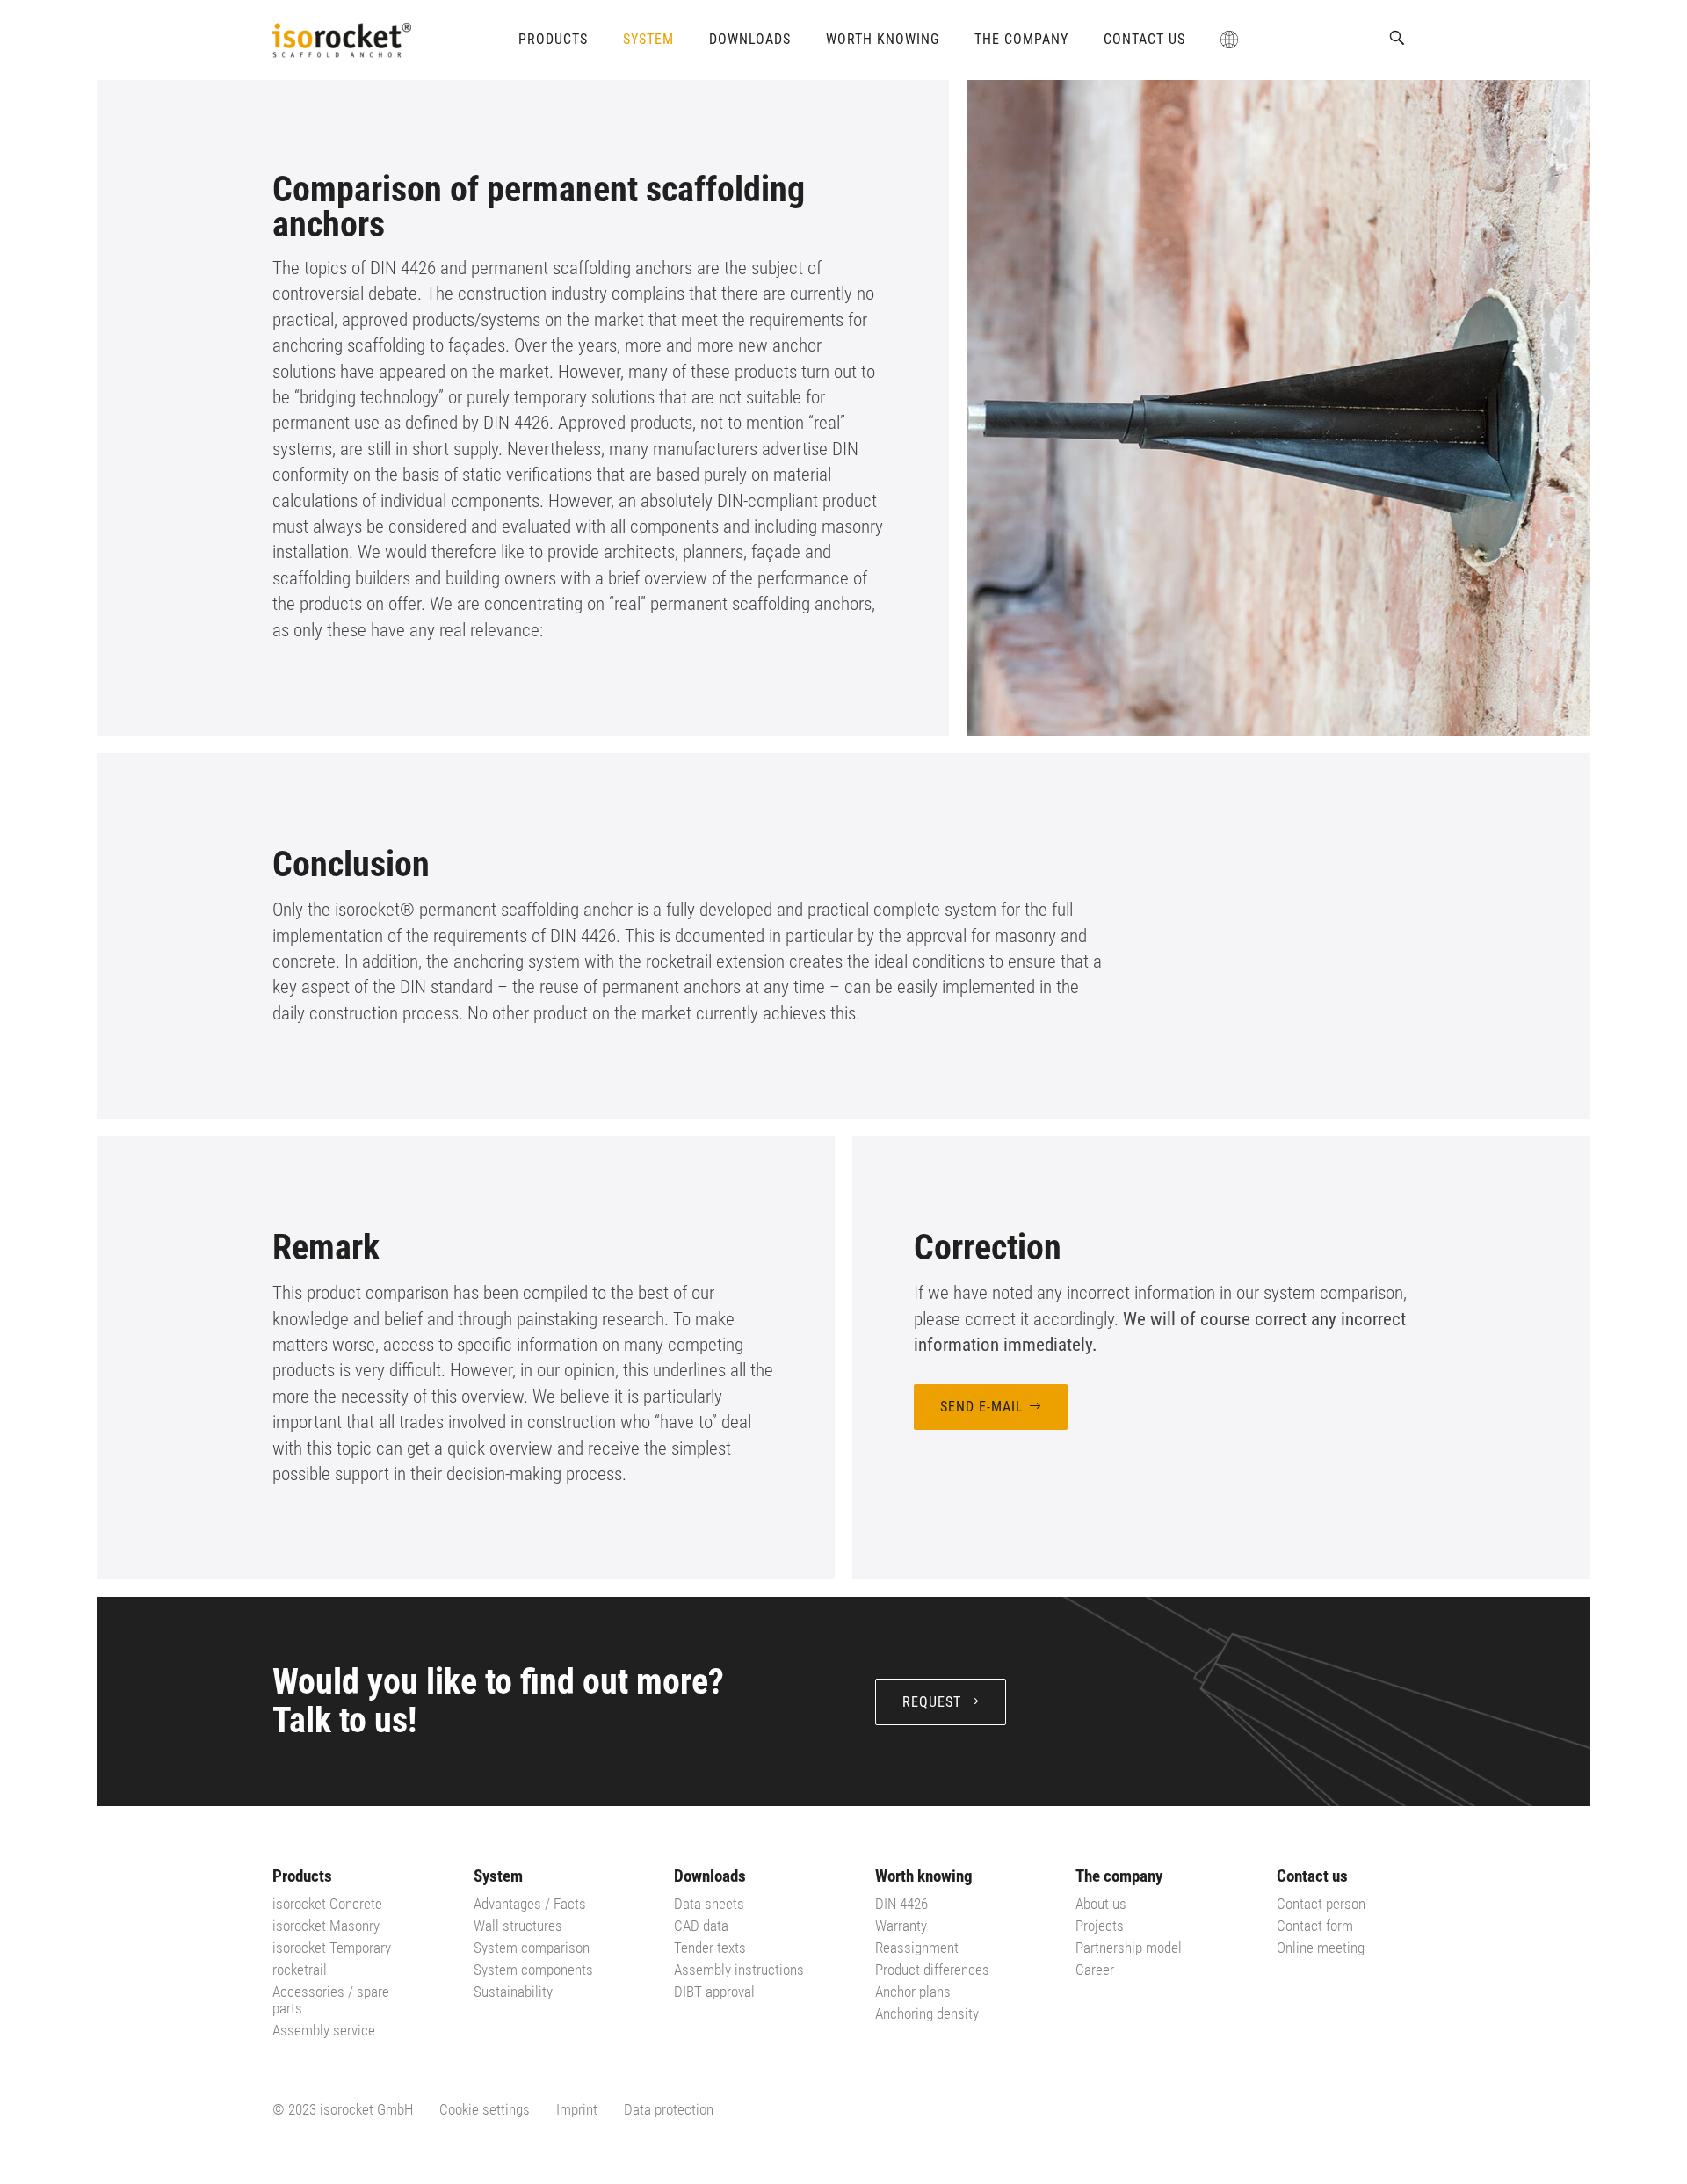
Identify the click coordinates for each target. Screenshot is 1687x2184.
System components (533, 1970)
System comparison (532, 1948)
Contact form (1315, 1926)
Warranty (901, 1926)
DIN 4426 (901, 1904)
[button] (1397, 38)
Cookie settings (485, 2109)
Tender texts (710, 1948)
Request (932, 1702)
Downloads (750, 39)
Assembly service (324, 2030)
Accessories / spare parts (331, 2000)
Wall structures (518, 1926)
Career (1095, 1970)
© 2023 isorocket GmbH (343, 2109)
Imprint (577, 2109)
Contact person (1321, 1904)
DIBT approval (714, 1992)
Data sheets (709, 1904)
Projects (1100, 1926)
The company (1021, 39)
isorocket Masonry (326, 1926)
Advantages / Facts (530, 1904)
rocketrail (300, 1970)
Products (553, 39)
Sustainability (513, 1992)
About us (1101, 1904)
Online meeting (1321, 1948)
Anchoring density (927, 2013)
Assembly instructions (739, 1970)
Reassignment (917, 1948)
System (648, 39)
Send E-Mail (982, 1407)
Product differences (932, 1970)
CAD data (701, 1926)
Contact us (1144, 39)
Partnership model (1129, 1948)
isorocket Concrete (327, 1904)
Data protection (669, 2109)
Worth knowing (883, 39)
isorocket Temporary (332, 1948)
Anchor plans (913, 1992)
